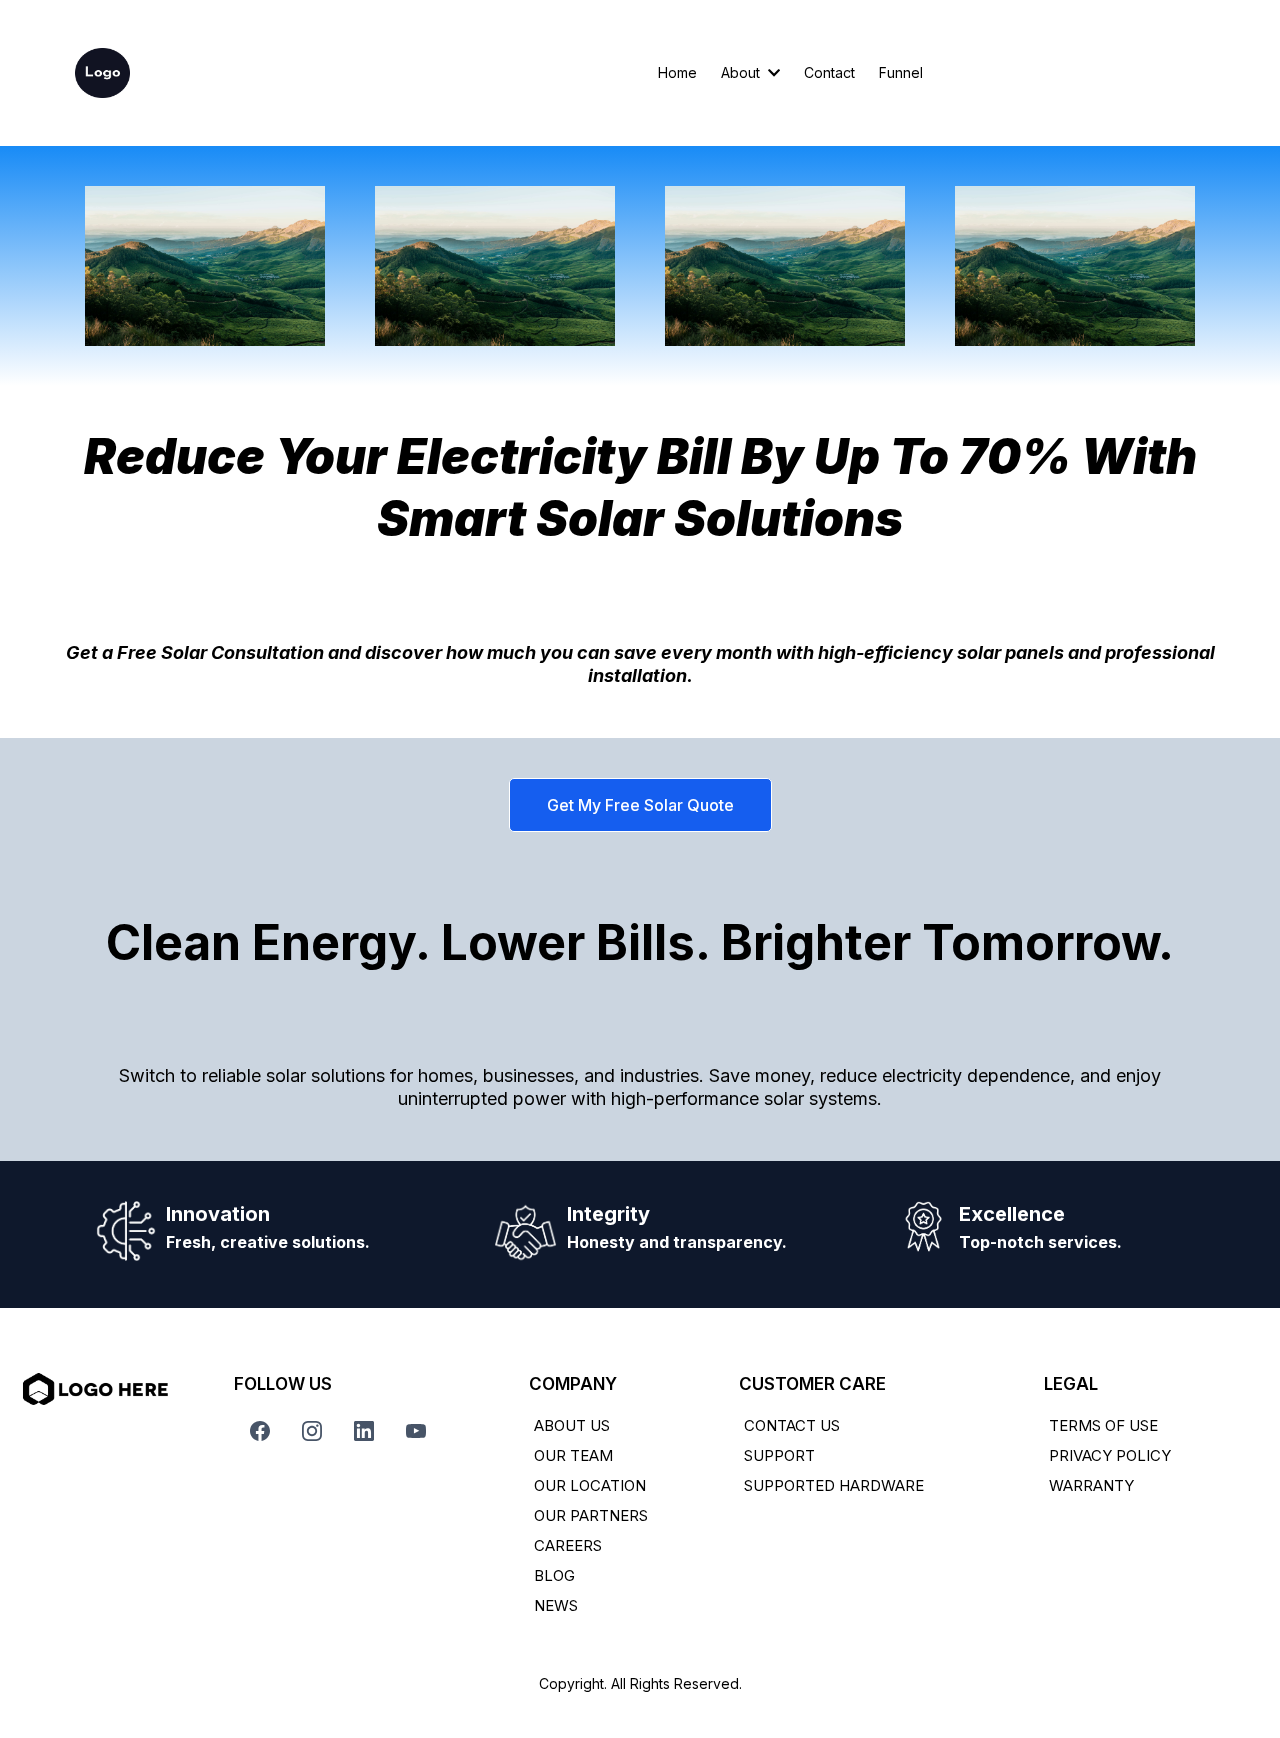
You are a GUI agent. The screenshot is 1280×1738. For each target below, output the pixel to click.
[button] (772, 72)
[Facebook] (260, 1431)
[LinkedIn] (364, 1431)
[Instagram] (312, 1431)
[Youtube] (416, 1431)
